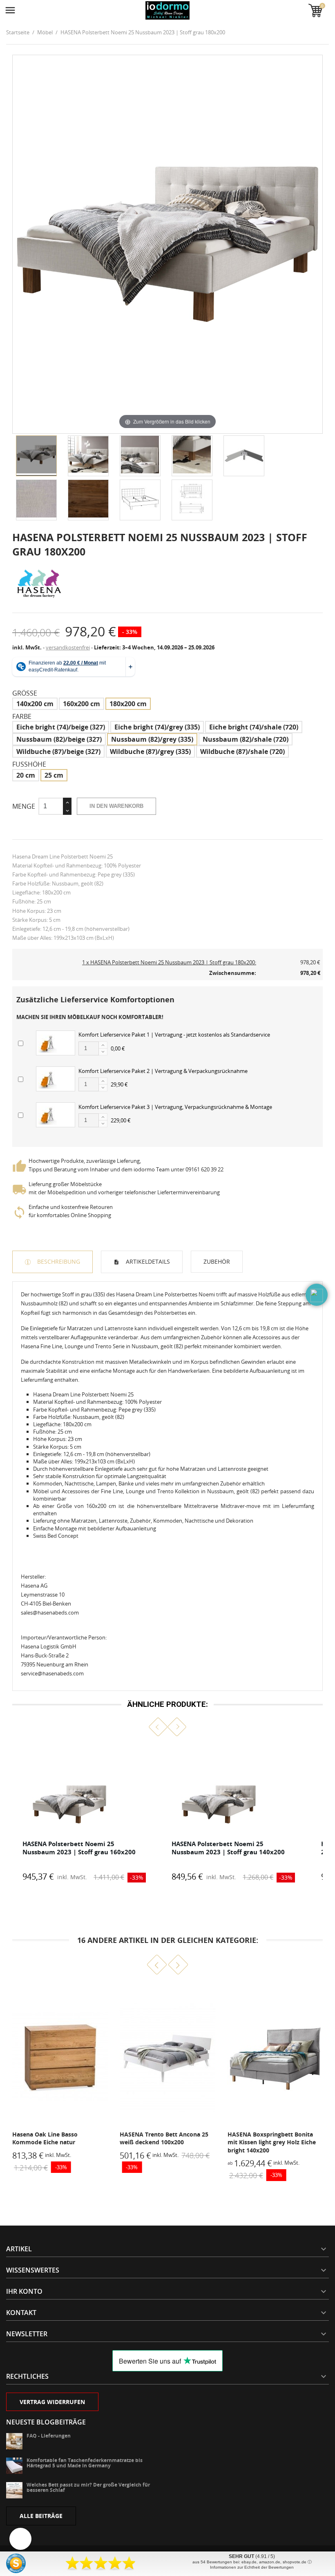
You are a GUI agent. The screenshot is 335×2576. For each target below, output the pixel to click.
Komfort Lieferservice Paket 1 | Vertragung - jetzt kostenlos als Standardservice (174, 1035)
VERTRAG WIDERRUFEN (52, 2402)
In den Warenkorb (116, 806)
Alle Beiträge (41, 2516)
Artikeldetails (147, 1261)
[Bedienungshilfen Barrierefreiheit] (20, 2539)
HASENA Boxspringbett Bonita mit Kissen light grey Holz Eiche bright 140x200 (164, 2142)
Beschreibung (58, 1261)
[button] (158, 1727)
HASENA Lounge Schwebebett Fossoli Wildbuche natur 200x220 (274, 2138)
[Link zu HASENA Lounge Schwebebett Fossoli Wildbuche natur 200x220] (275, 2056)
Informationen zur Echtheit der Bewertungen (252, 2567)
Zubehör (217, 1261)
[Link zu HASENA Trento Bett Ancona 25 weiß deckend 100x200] (60, 2056)
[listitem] (84, 1814)
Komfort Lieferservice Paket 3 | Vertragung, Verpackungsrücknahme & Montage (175, 1107)
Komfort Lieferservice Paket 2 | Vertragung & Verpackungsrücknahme (163, 1071)
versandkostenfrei (68, 647)
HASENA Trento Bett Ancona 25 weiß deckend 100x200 (57, 2138)
